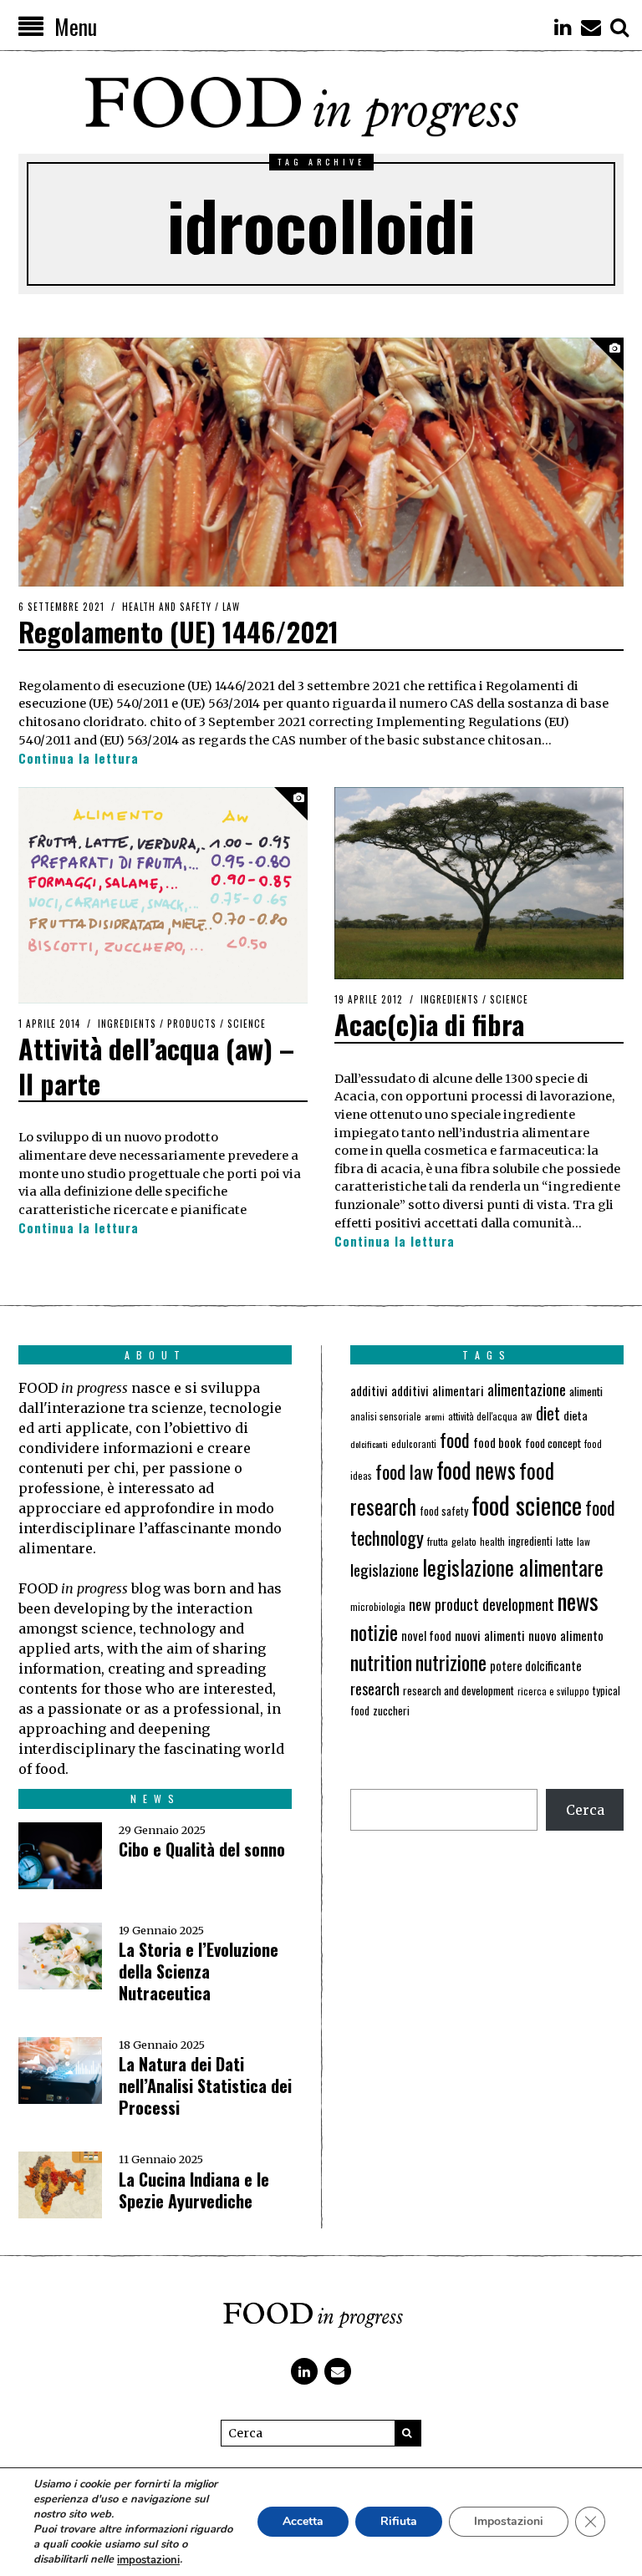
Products (192, 1024)
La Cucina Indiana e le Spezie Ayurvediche (194, 2190)
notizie (374, 1632)
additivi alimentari (438, 1390)
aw (527, 1416)
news (578, 1600)
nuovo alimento (566, 1635)
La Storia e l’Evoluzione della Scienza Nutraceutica (199, 1971)
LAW (231, 607)
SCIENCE (247, 1024)
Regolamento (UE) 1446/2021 (178, 631)
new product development (481, 1604)
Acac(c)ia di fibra (429, 1024)
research (375, 1689)
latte (565, 1541)
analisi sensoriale (386, 1416)
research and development (459, 1690)
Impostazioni (509, 2522)
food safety (444, 1511)
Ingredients (127, 1024)
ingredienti (530, 1541)
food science (527, 1504)
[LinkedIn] (563, 27)
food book (497, 1442)
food (455, 1440)
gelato (464, 1541)
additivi (369, 1390)
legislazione (385, 1570)
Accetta (303, 2522)
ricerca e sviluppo (553, 1691)
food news (476, 1470)
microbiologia (378, 1606)
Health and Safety (167, 607)
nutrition (381, 1662)
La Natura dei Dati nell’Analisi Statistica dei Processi (205, 2086)
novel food (426, 1636)
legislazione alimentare (513, 1567)
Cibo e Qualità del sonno (202, 1849)
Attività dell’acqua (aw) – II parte (156, 1066)
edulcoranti (414, 1444)
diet (548, 1413)
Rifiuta (399, 2522)
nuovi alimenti (490, 1635)
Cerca (585, 1810)
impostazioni (148, 2560)
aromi (435, 1416)
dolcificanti (369, 1444)
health (492, 1541)
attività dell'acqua (483, 1416)
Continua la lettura (79, 758)
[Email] (591, 27)
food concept (553, 1443)
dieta (576, 1415)
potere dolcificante (536, 1666)
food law (404, 1471)
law (583, 1541)
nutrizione (451, 1662)
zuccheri (391, 1710)
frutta (438, 1541)
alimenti (586, 1391)
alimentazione (527, 1389)
